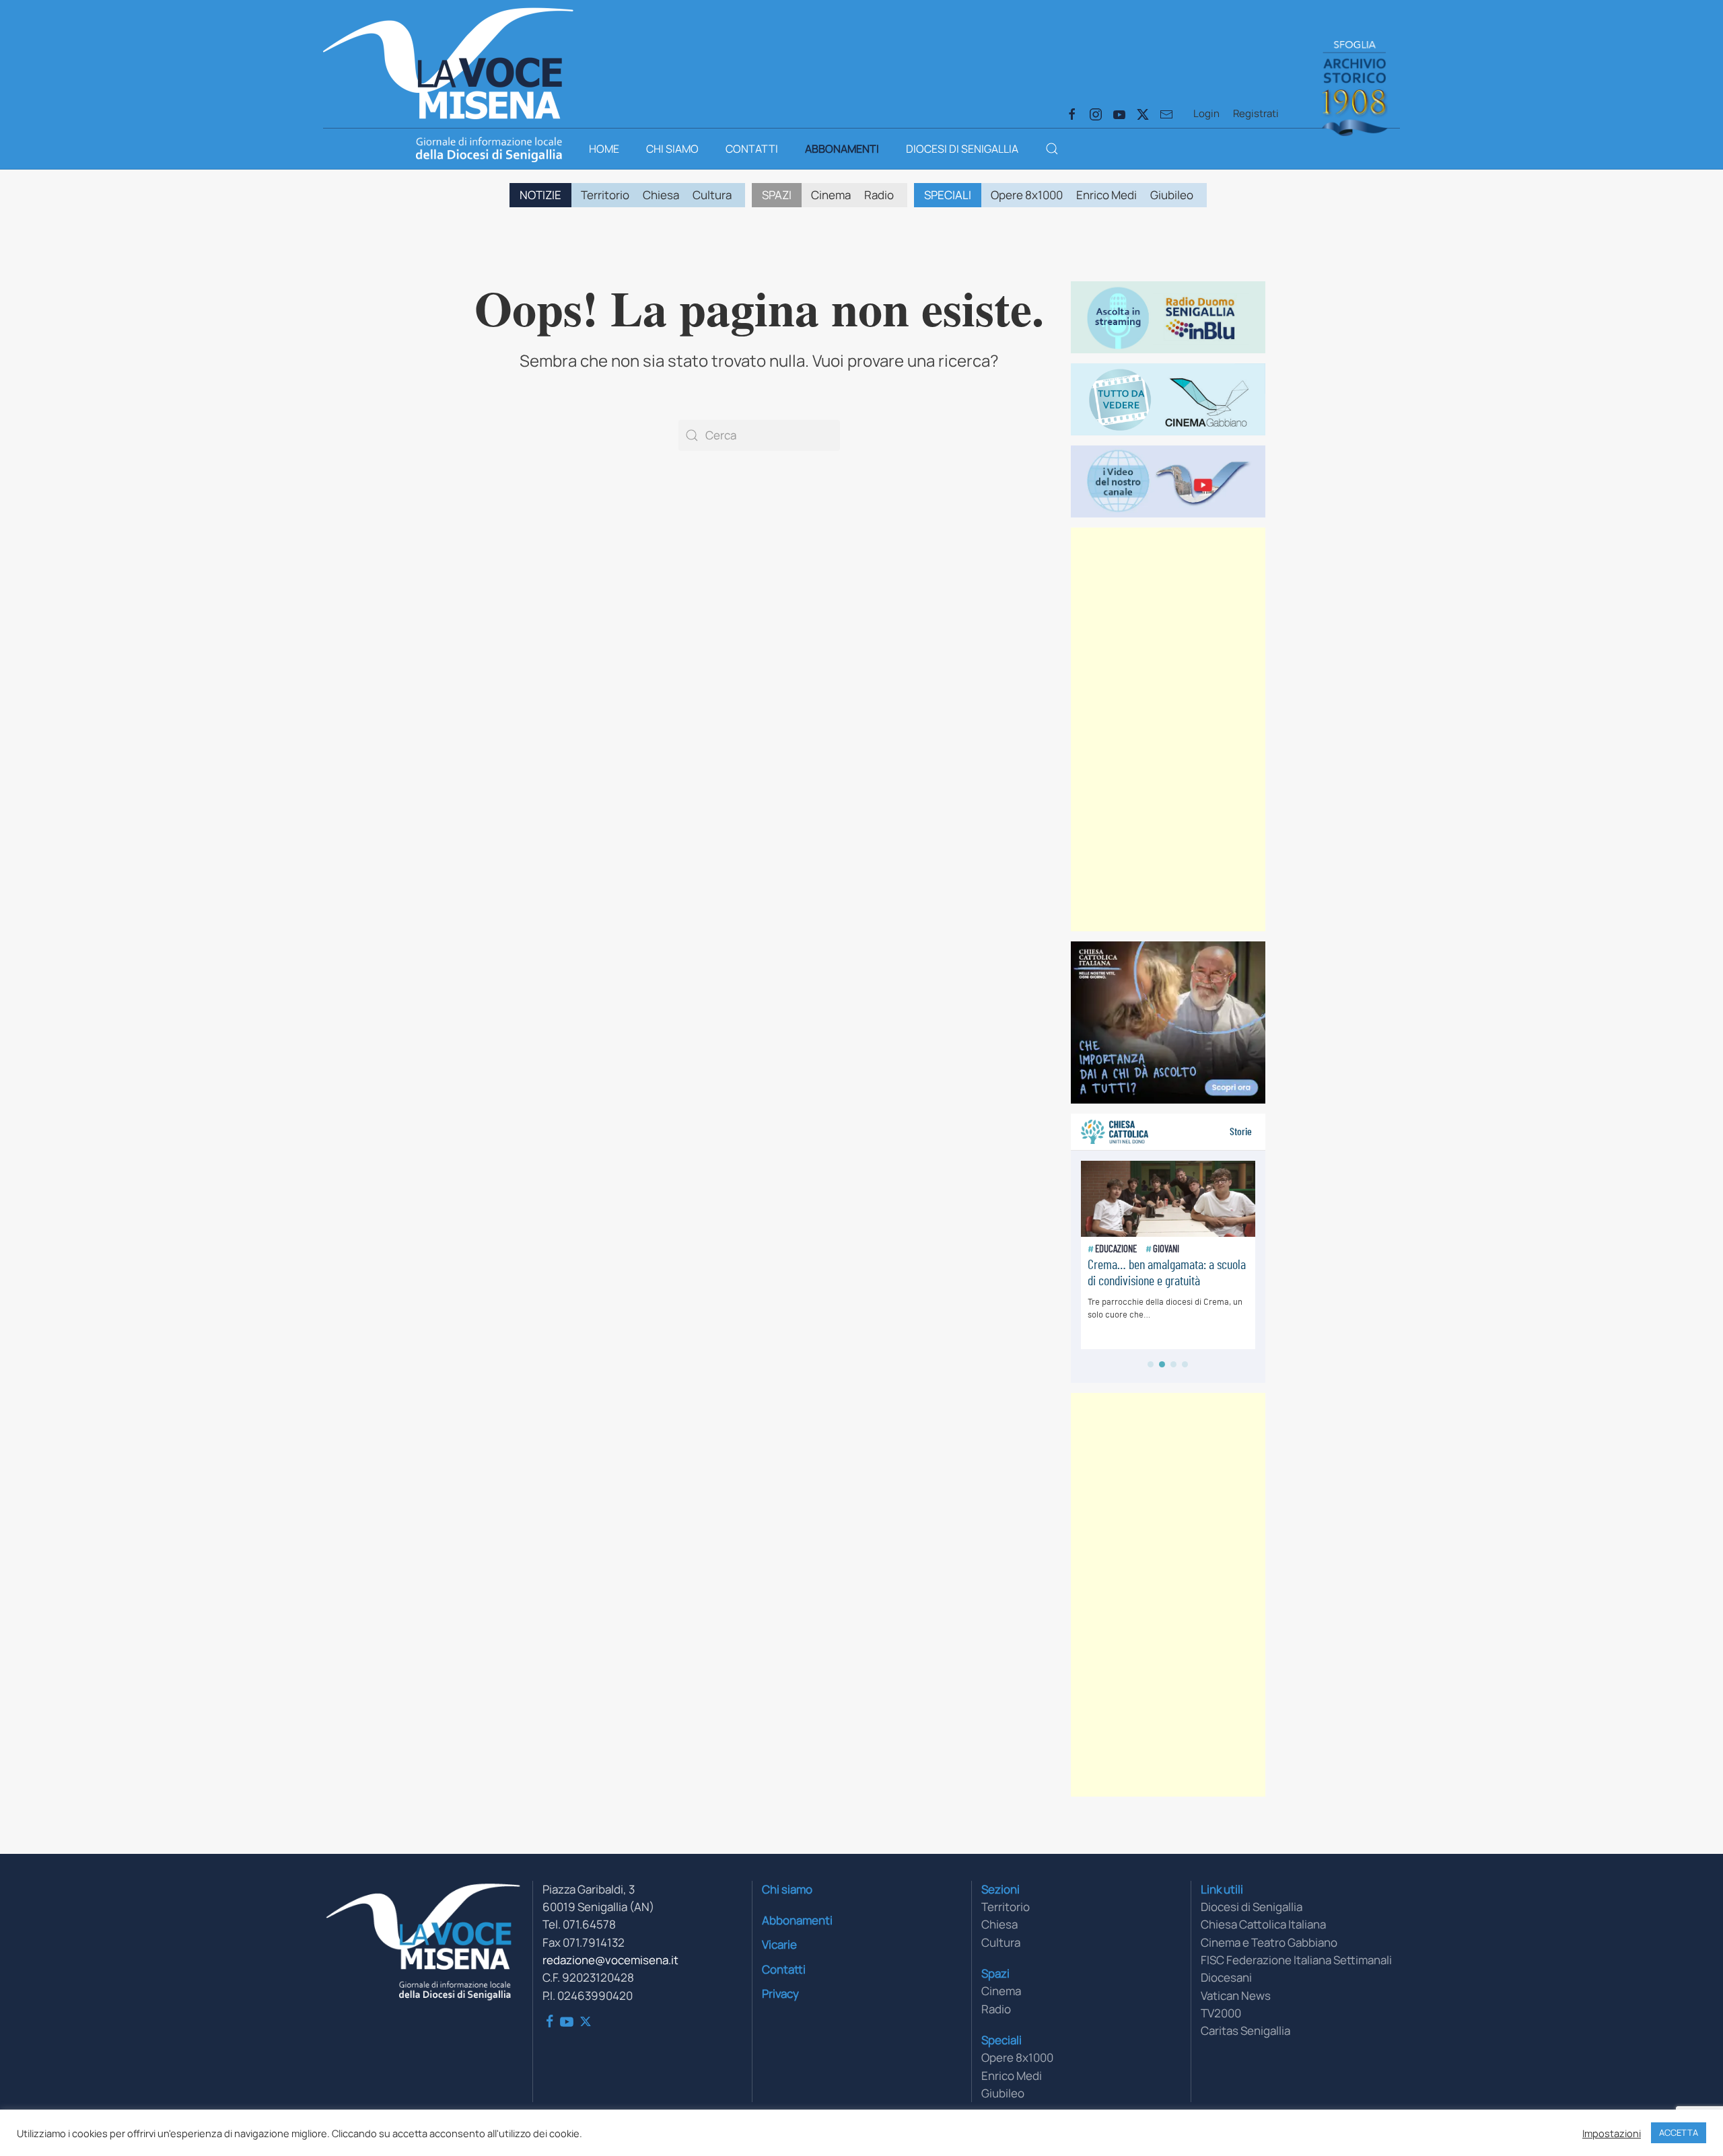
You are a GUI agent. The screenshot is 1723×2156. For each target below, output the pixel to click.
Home (604, 149)
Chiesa (661, 195)
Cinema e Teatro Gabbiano (1269, 1942)
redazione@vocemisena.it (610, 1960)
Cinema (831, 195)
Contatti (752, 149)
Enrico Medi (1106, 195)
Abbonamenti (842, 149)
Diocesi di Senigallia (962, 149)
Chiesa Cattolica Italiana (1263, 1924)
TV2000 (1221, 2013)
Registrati (1256, 113)
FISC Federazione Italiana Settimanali (1296, 1960)
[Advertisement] (1168, 729)
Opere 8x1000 (1027, 195)
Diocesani (1226, 1977)
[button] (1052, 149)
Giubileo (1172, 195)
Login (1206, 113)
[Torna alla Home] (448, 61)
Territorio (605, 195)
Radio (879, 195)
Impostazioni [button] (1612, 2133)
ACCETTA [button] (1679, 2132)
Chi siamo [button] (672, 149)
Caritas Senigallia (1245, 2031)
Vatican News (1236, 1996)
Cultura (712, 195)
